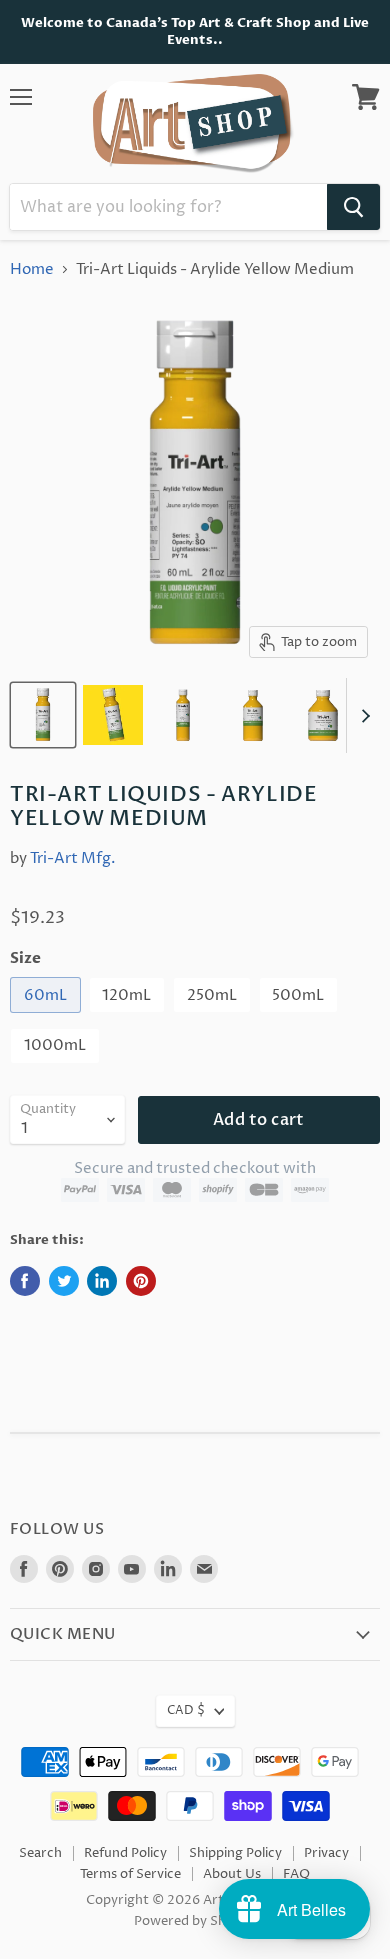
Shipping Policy (235, 1853)
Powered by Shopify (195, 1921)
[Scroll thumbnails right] (362, 715)
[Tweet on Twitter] (64, 1281)
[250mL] (214, 1018)
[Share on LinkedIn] (102, 1281)
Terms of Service (130, 1874)
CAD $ (186, 1710)
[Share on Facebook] (25, 1281)
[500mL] (301, 1018)
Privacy (326, 1853)
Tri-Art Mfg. (73, 858)
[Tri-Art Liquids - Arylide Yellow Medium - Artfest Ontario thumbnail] (43, 715)
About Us (232, 1874)
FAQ (296, 1874)
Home (32, 269)
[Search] (353, 207)
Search (40, 1853)
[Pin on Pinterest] (141, 1281)
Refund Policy (125, 1853)
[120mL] (130, 1018)
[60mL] (48, 1018)
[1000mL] (57, 1069)
